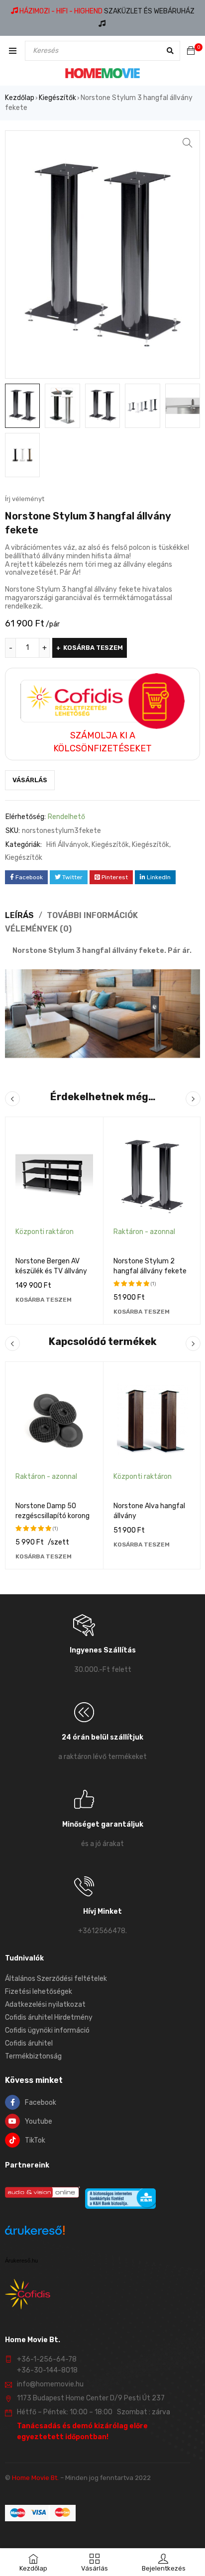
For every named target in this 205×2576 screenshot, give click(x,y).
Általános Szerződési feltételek (56, 1979)
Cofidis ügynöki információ (47, 2030)
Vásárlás (30, 780)
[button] (188, 143)
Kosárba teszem (93, 648)
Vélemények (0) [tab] (38, 929)
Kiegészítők (57, 98)
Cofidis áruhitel (29, 2043)
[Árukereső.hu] (35, 2232)
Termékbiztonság (33, 2056)
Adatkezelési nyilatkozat (45, 2005)
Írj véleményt (25, 499)
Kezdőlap (20, 98)
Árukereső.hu (21, 2261)
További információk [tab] (92, 915)
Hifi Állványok (67, 845)
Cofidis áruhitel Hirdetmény (49, 2017)
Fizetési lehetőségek (39, 1992)
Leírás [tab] (19, 915)
